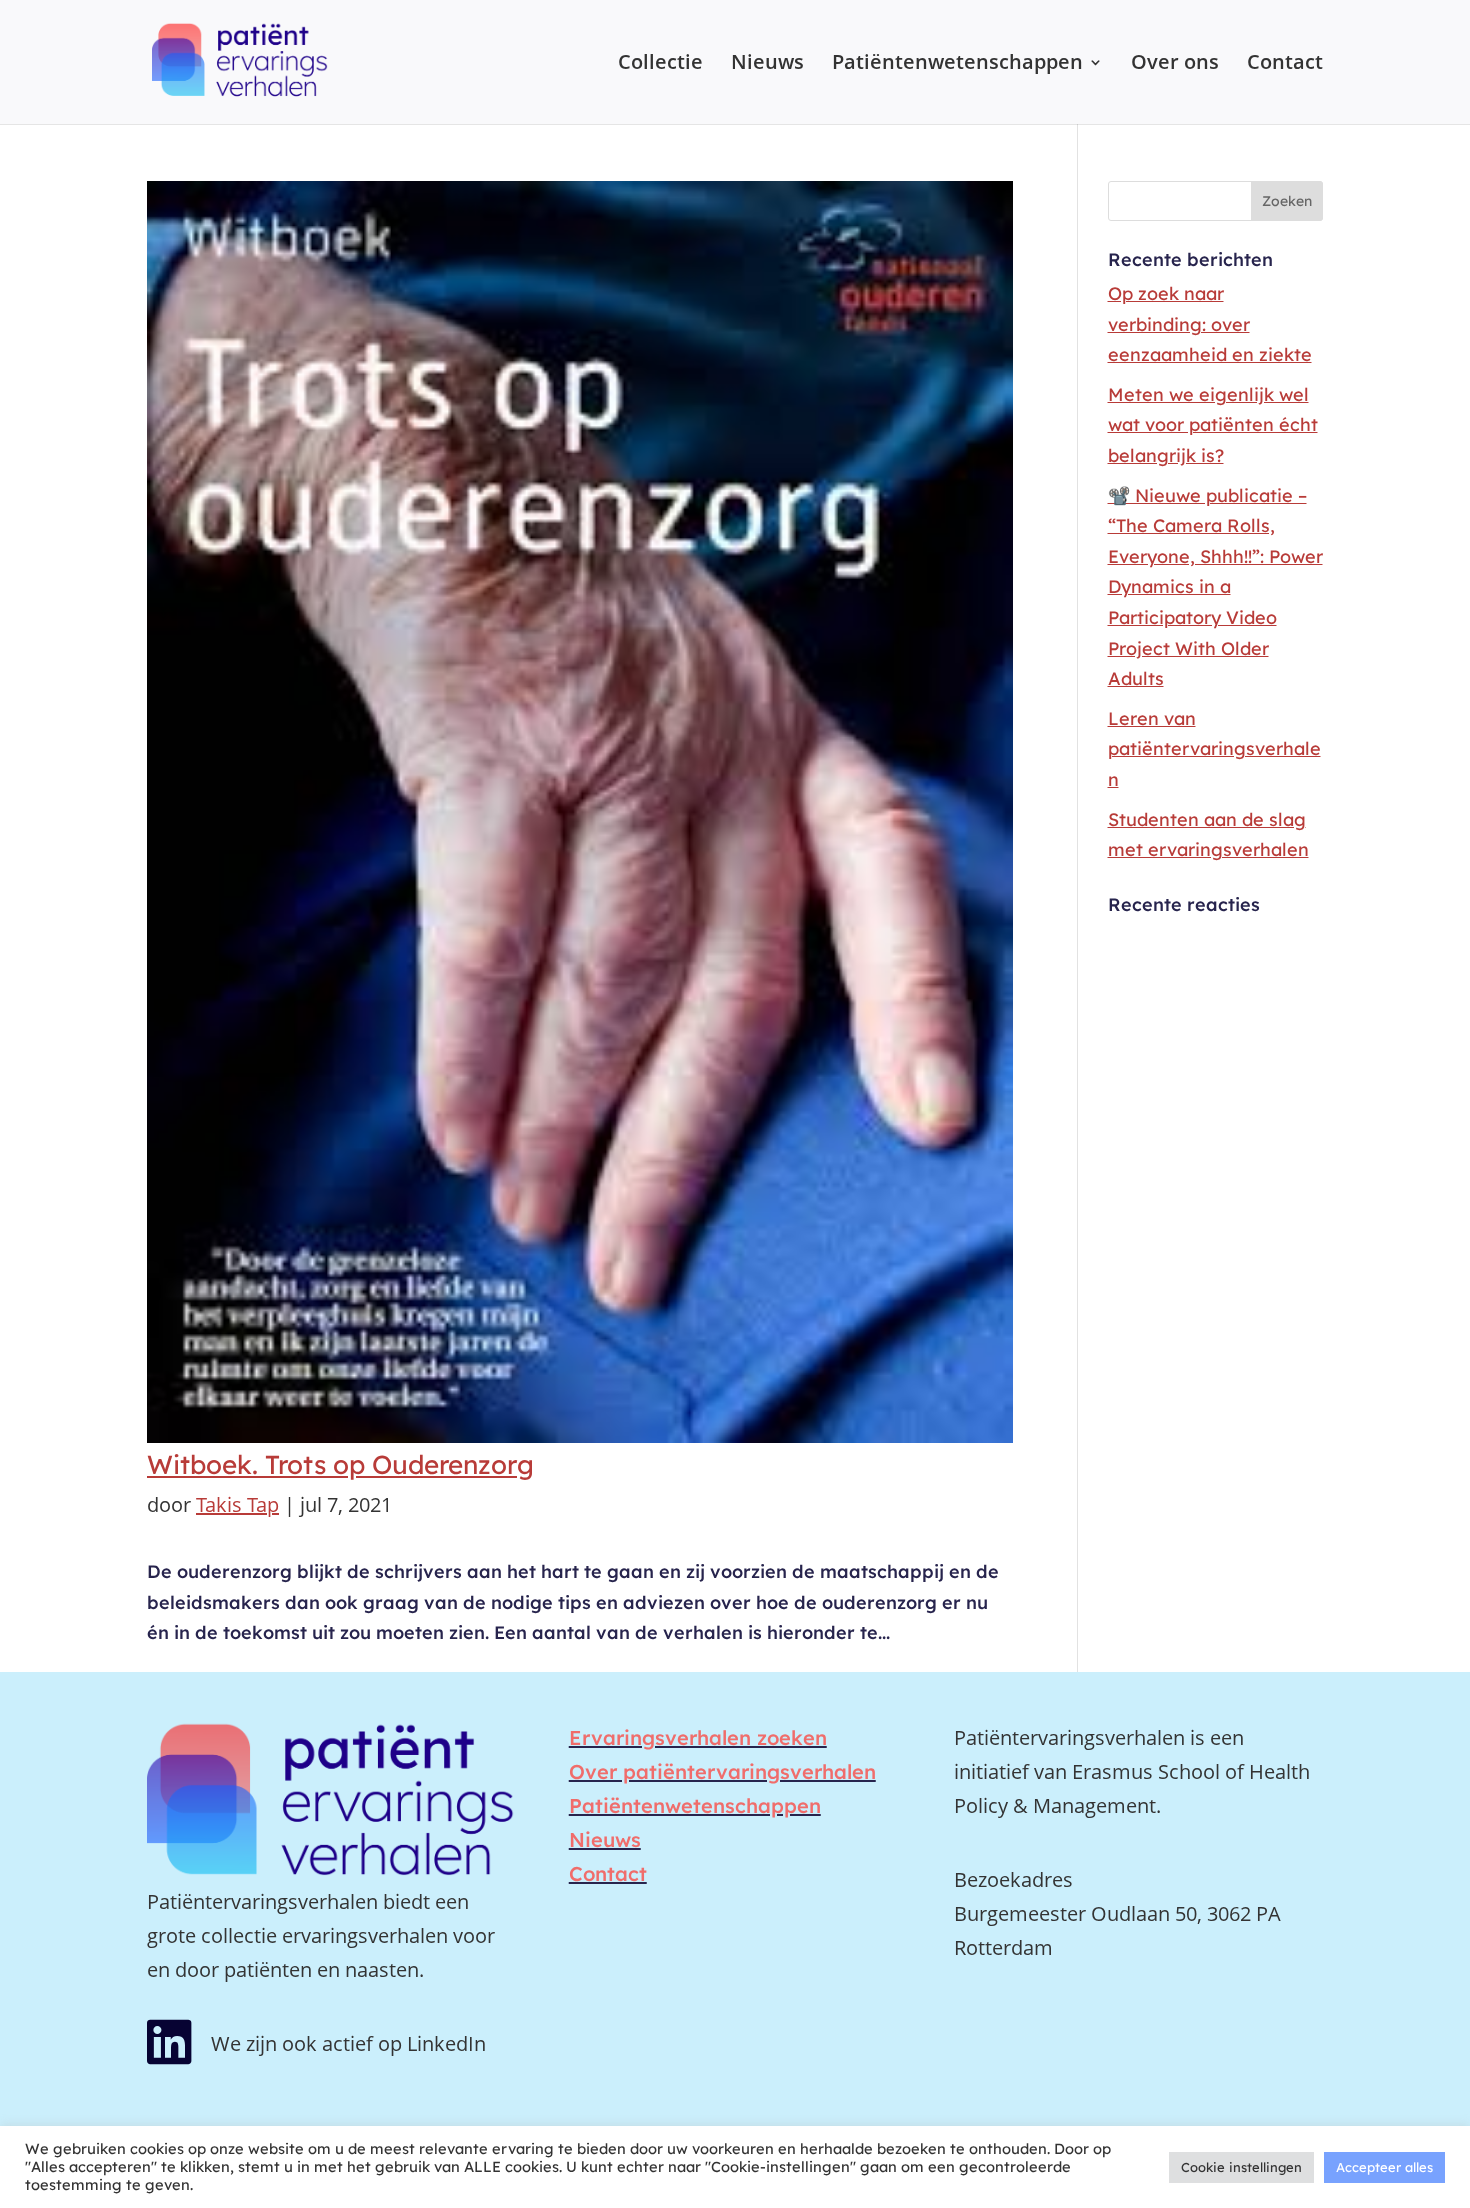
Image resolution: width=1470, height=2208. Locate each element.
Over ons (1175, 65)
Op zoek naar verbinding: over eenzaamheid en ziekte (1210, 324)
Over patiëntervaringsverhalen (722, 1771)
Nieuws (767, 65)
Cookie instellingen (1241, 2167)
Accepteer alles (1384, 2167)
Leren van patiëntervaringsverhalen (1214, 749)
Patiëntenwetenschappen (957, 65)
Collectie (660, 65)
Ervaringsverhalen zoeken (698, 1737)
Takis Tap (237, 1504)
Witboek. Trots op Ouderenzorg (340, 1464)
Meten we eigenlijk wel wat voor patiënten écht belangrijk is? (1213, 425)
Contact (1285, 65)
